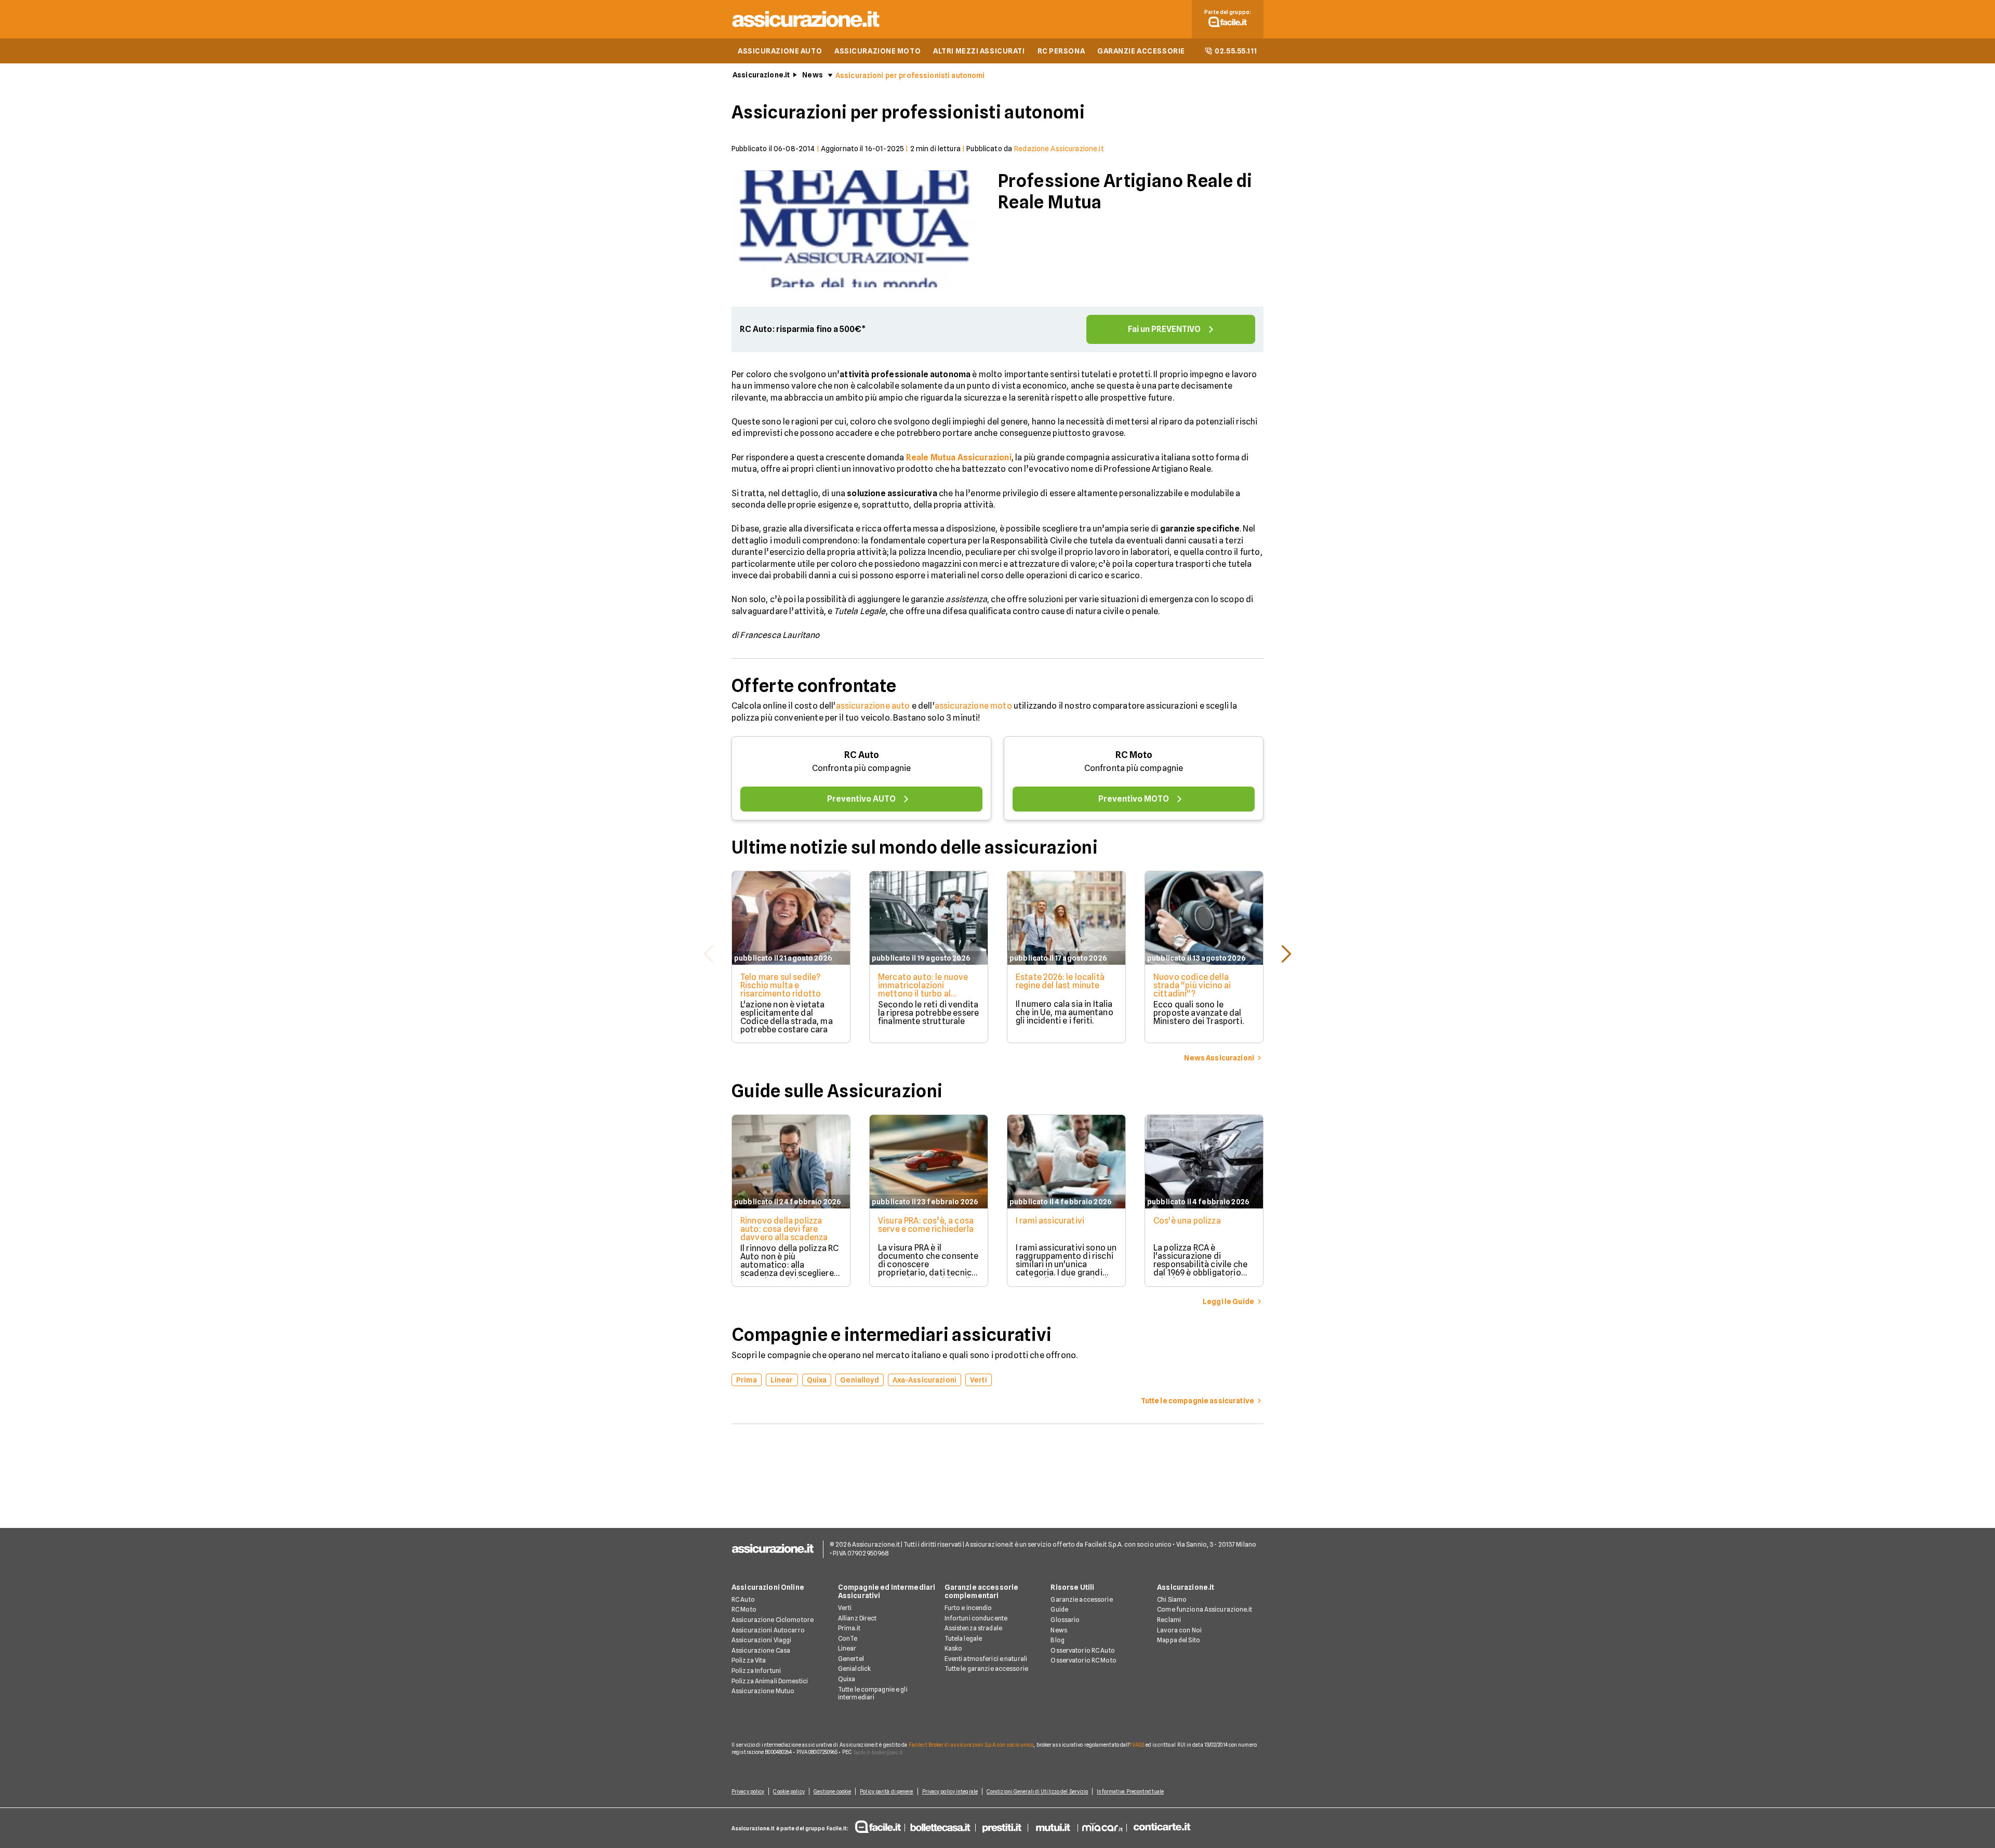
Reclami (1169, 1620)
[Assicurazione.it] (806, 29)
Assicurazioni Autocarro (768, 1630)
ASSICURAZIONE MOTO (877, 51)
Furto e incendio (968, 1608)
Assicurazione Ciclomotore (773, 1620)
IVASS (1137, 1745)
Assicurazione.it (761, 75)
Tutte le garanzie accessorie (986, 1668)
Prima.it (849, 1628)
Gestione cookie (833, 1791)
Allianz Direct (857, 1618)
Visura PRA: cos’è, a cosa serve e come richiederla (926, 1225)
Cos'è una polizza (1187, 1221)
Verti (845, 1608)
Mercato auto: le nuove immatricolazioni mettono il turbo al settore (923, 989)
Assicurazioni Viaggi (761, 1640)
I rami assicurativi (1050, 1221)
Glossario (1065, 1620)
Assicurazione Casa (761, 1650)
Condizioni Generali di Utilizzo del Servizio (1037, 1791)
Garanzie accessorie (1081, 1599)
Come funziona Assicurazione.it (1205, 1609)
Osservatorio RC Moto (1083, 1660)
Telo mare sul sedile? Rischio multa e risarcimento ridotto (781, 985)
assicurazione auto (873, 706)
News (813, 75)
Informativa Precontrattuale (1130, 1791)
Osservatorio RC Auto (1082, 1650)
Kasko (954, 1648)
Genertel (851, 1659)
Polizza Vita (749, 1660)
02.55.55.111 (1236, 51)
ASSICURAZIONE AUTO (780, 51)
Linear (847, 1648)
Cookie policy (789, 1791)
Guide (1059, 1609)
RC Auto (862, 755)
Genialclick (854, 1668)
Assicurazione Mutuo (763, 1691)
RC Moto (1134, 755)
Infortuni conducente (976, 1618)
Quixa (847, 1679)
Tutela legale (963, 1638)
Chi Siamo (1172, 1599)
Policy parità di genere (886, 1791)
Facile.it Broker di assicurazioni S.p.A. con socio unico (971, 1745)
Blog (1057, 1640)
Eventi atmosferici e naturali (986, 1659)
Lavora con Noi (1179, 1630)
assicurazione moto (973, 706)
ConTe (848, 1638)
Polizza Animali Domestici (770, 1681)
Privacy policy (748, 1791)
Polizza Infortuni (756, 1671)
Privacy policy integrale (950, 1791)
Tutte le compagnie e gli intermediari (873, 1693)
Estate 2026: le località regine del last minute (1060, 981)
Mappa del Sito (1179, 1640)
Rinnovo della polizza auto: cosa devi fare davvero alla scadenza (784, 1229)
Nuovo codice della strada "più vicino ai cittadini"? (1192, 985)
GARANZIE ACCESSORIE (1141, 51)
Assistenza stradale (973, 1628)
